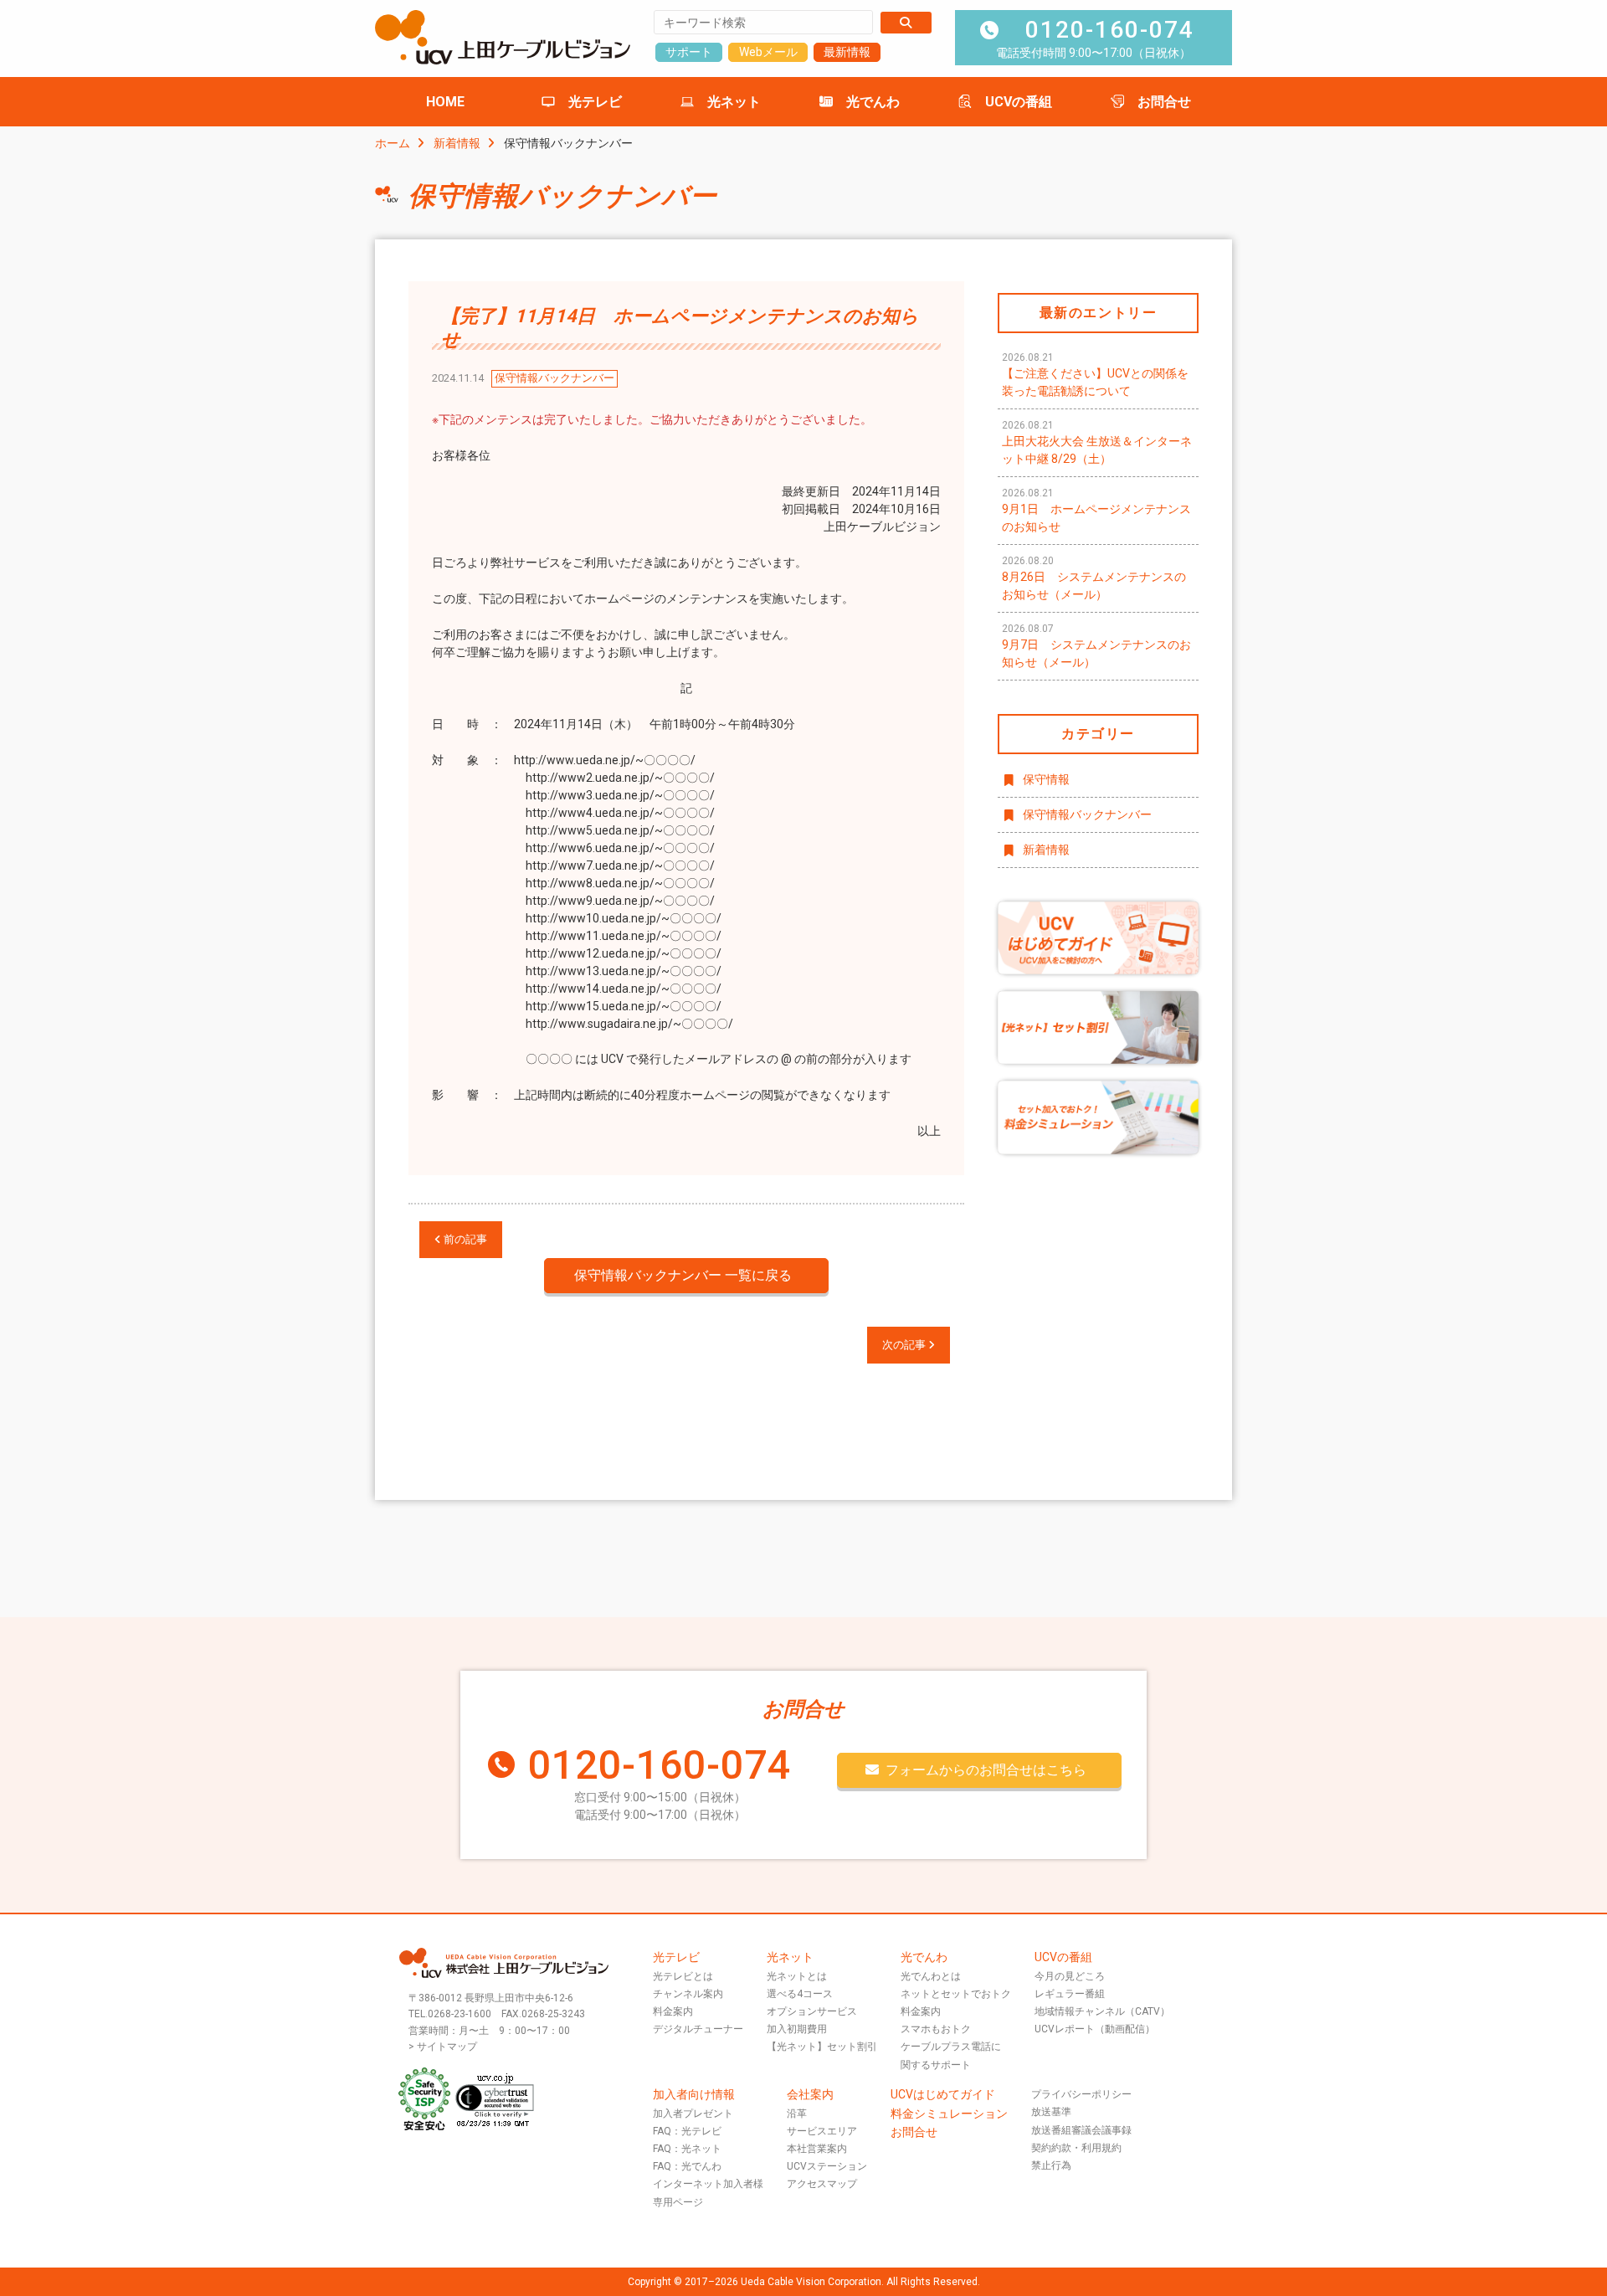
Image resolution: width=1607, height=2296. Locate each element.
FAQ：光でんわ (687, 2166)
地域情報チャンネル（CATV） (1102, 2011)
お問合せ (1164, 102)
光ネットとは (797, 1976)
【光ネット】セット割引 (822, 2047)
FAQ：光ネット (687, 2149)
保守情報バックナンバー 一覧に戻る (683, 1275)
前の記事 (464, 1239)
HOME (445, 102)
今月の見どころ (1070, 1976)
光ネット (734, 102)
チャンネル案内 (688, 1994)
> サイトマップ (443, 2047)
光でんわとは (931, 1976)
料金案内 (673, 2011)
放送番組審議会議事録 (1081, 2130)
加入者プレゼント (693, 2114)
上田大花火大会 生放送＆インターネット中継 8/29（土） (1097, 442)
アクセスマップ (822, 2184)
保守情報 (1046, 779)
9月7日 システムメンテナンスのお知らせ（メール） (1096, 646)
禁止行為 (1051, 2165)
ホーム (393, 143)
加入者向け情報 (694, 2094)
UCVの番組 (1019, 102)
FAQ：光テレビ (687, 2131)
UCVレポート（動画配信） (1095, 2029)
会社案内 (810, 2094)
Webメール (768, 52)
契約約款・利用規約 (1076, 2148)
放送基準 (1051, 2112)
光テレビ (595, 102)
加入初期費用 (797, 2029)
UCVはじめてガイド (943, 2094)
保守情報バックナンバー (1087, 814)
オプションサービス (812, 2011)
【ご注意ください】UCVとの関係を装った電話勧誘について (1095, 375)
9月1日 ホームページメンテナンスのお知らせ (1096, 510)
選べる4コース (800, 1994)
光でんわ (873, 102)
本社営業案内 (817, 2149)
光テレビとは (683, 1976)
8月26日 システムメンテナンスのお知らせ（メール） (1094, 578)
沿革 (797, 2114)
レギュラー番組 (1070, 1994)
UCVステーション (827, 2166)
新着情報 (457, 143)
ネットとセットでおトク (956, 1994)
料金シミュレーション (949, 2114)
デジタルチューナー (698, 2029)
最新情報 (847, 52)
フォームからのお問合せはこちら (986, 1770)
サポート (689, 52)
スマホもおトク (936, 2029)
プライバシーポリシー (1081, 2094)
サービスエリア (822, 2131)
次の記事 (905, 1345)
